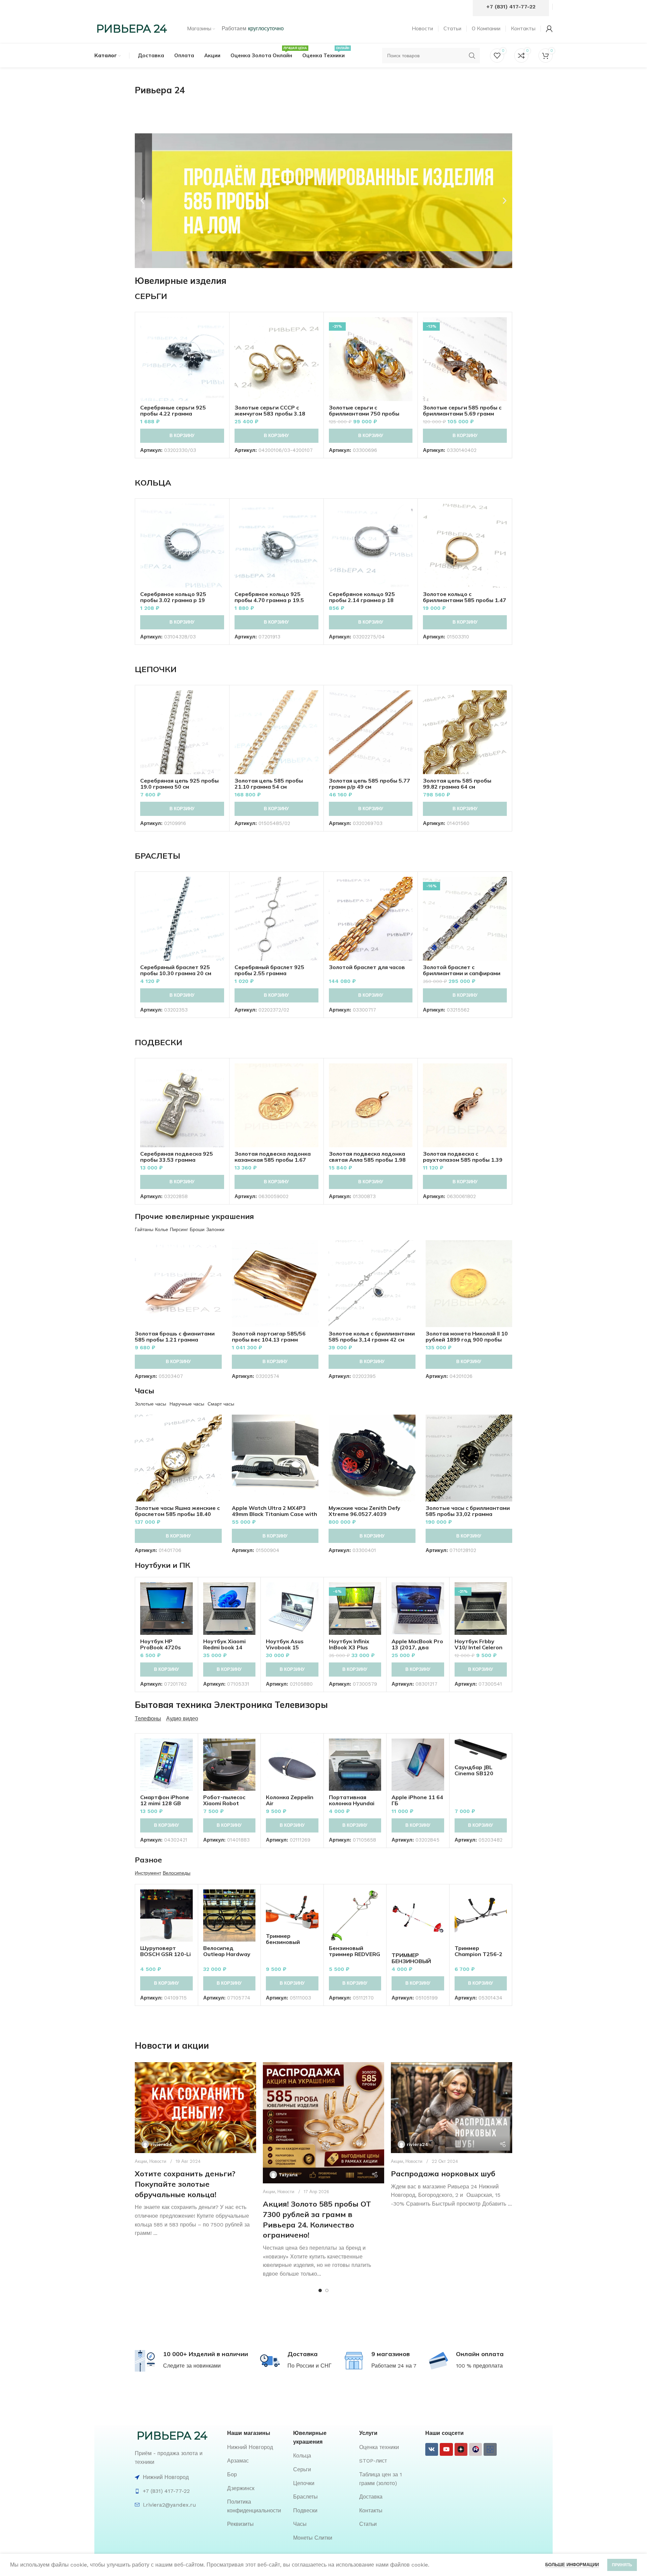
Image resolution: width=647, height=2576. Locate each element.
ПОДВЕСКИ (159, 1042)
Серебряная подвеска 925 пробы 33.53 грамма (177, 1157)
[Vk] (432, 2449)
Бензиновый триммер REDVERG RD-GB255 (355, 1954)
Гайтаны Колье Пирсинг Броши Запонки (180, 1229)
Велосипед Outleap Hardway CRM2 (227, 1954)
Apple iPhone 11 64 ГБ (417, 1800)
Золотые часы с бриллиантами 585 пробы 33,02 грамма (468, 1511)
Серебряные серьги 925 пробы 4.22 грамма (173, 410)
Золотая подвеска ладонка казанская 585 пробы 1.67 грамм (273, 1160)
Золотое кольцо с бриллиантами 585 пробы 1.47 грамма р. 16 (465, 600)
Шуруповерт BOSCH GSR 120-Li (165, 1951)
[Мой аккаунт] (549, 29)
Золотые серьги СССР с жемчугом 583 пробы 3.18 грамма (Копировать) (270, 414)
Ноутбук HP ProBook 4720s (161, 1644)
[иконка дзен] (461, 2449)
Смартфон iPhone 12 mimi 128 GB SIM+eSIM (165, 1803)
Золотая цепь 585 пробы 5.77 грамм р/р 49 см (369, 784)
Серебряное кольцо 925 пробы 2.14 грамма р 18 (362, 597)
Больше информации (572, 2565)
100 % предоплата (479, 2366)
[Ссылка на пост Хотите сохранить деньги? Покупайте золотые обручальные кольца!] (195, 2108)
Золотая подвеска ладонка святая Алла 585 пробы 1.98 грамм (367, 1160)
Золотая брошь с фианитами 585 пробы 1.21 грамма (175, 1336)
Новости (158, 2161)
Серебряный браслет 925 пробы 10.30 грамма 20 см (176, 970)
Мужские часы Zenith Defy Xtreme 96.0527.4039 (364, 1511)
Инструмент (148, 1873)
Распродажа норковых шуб (443, 2174)
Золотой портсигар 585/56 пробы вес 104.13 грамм (269, 1336)
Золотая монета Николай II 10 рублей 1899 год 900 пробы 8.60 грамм (467, 1340)
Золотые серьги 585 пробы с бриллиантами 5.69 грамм (462, 410)
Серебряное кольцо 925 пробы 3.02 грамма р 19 (173, 597)
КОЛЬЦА (153, 483)
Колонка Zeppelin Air (290, 1800)
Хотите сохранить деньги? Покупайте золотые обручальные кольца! (185, 2184)
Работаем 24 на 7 (394, 2366)
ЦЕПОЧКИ (156, 669)
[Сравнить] (219, 328)
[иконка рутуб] (475, 2449)
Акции (141, 2161)
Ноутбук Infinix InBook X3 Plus (349, 1644)
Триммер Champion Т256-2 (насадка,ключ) (479, 1954)
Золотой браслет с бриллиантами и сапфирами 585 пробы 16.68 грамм (462, 973)
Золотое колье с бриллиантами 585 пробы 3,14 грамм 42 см (372, 1336)
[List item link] (257, 2447)
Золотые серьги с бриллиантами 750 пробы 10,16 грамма (364, 414)
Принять (622, 2565)
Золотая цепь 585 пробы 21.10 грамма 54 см (269, 784)
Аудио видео (182, 1719)
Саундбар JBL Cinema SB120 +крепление (474, 1773)
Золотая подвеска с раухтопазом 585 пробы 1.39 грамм (463, 1160)
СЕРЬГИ (151, 296)
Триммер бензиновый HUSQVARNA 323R (291, 1942)
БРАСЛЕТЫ (158, 856)
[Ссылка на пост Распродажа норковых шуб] (452, 2108)
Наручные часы (187, 1404)
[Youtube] (446, 2449)
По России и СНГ (310, 2366)
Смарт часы (221, 1404)
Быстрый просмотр (219, 343)
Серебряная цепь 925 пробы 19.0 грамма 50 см (179, 784)
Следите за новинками (192, 2366)
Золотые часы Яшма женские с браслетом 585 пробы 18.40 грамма (177, 1514)
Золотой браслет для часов (367, 967)
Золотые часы (150, 1404)
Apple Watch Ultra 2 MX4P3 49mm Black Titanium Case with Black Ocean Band (274, 1514)
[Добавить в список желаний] (219, 358)
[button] (142, 201)
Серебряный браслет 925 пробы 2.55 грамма (269, 970)
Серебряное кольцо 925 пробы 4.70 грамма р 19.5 (269, 597)
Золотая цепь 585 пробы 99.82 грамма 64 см (457, 784)
